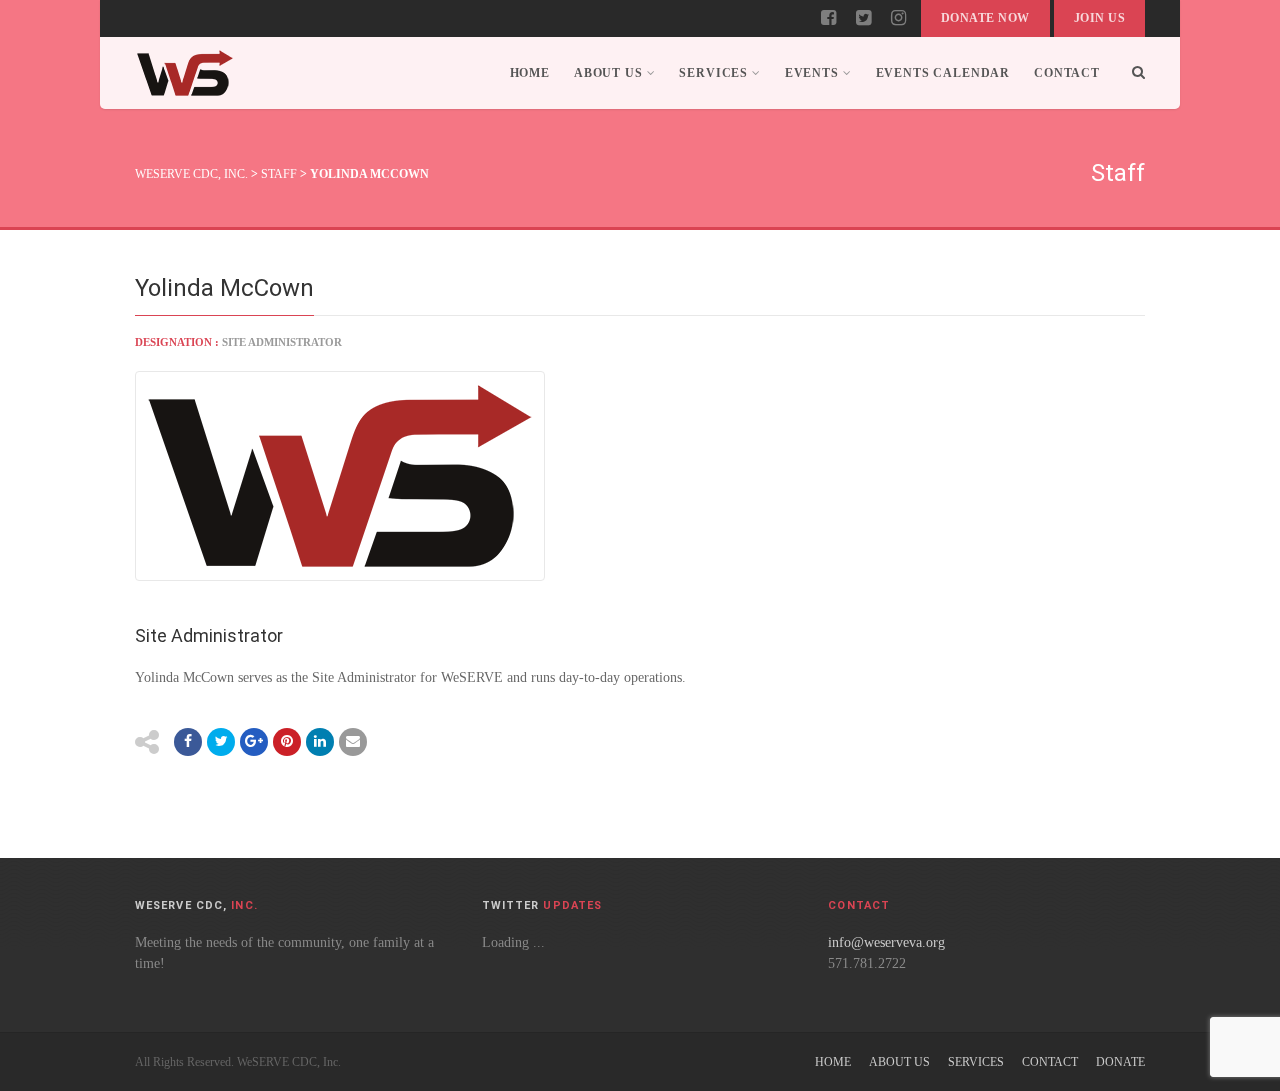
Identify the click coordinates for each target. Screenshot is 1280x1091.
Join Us (1099, 18)
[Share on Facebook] (188, 742)
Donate (1120, 1062)
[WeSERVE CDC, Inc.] (185, 73)
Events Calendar (943, 73)
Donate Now (985, 18)
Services (713, 73)
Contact (1067, 73)
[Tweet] (221, 742)
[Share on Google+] (254, 742)
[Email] (320, 742)
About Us (608, 73)
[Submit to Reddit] (287, 742)
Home (530, 73)
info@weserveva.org (886, 942)
